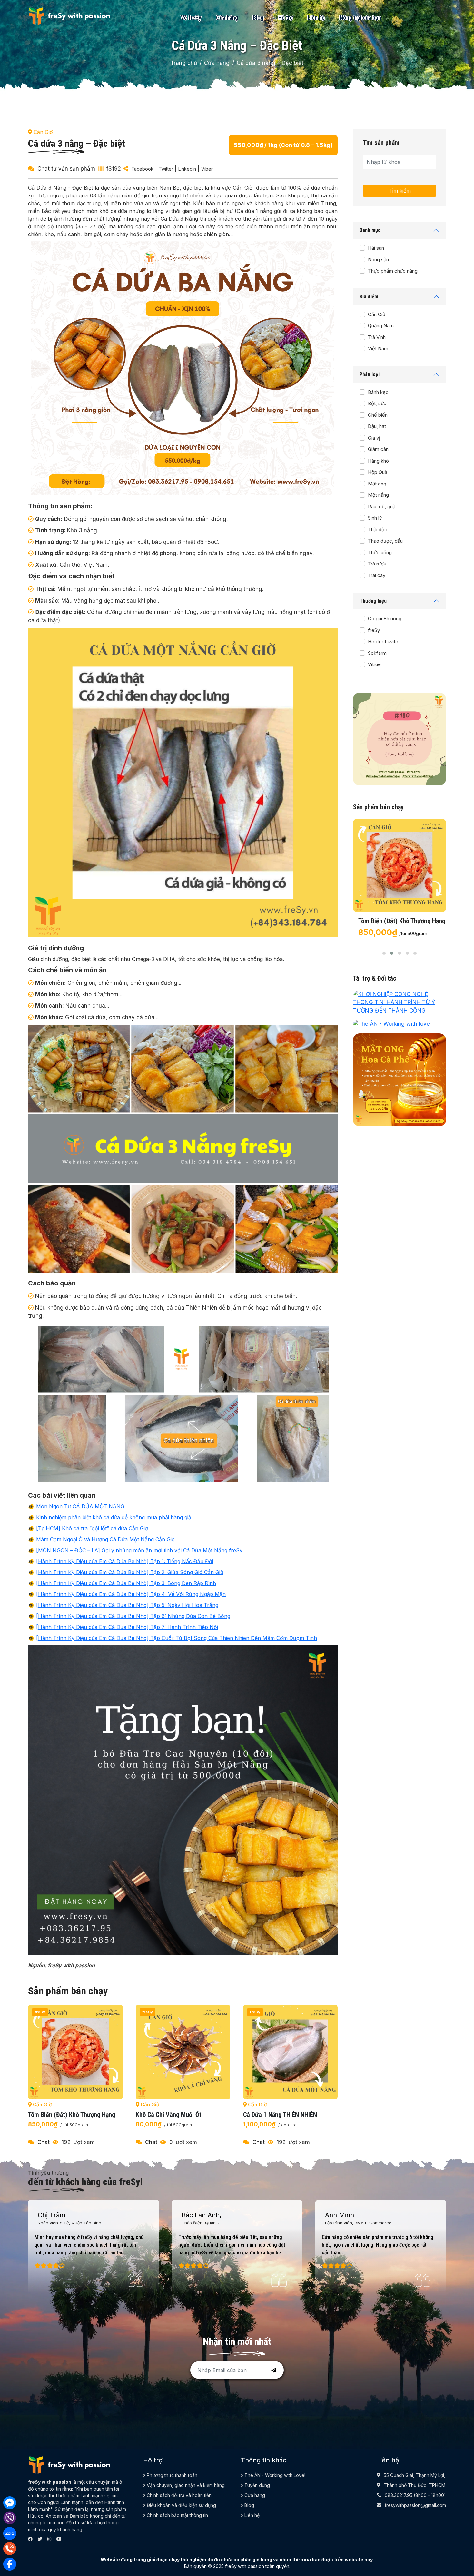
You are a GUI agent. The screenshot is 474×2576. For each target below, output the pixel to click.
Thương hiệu (373, 601)
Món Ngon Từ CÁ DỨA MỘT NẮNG (80, 1506)
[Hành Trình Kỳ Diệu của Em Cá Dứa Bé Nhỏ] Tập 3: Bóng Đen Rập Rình (126, 1583)
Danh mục (370, 230)
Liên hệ (316, 18)
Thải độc (378, 529)
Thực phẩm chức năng (393, 271)
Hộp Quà (378, 472)
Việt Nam (378, 349)
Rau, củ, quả (382, 507)
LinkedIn (187, 169)
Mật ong (377, 484)
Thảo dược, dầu (385, 541)
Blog (258, 18)
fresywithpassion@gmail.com (415, 2505)
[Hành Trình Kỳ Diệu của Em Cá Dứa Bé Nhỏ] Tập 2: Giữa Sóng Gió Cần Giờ (130, 1572)
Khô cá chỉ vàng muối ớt (61, 2115)
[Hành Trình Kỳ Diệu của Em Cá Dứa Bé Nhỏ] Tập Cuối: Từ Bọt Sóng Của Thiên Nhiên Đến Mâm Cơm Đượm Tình (177, 1638)
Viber (207, 169)
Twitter (166, 169)
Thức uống (380, 552)
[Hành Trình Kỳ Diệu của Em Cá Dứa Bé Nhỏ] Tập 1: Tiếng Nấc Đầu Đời (125, 1561)
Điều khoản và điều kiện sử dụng (181, 2505)
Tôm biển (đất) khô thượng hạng (287, 2115)
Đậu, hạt (377, 426)
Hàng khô (378, 461)
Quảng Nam (381, 326)
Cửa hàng (227, 18)
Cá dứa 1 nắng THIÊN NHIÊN (173, 2115)
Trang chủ (184, 63)
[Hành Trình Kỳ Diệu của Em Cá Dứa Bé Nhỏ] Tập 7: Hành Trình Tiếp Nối (127, 1627)
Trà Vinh (377, 337)
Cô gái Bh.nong (385, 619)
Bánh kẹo (378, 392)
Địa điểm (369, 297)
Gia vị (374, 438)
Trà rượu (377, 564)
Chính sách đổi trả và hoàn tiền (178, 2495)
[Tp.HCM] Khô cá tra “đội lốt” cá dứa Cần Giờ (92, 1528)
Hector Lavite (383, 641)
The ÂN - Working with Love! (274, 2475)
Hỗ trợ (286, 18)
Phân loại (370, 374)
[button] (384, 953)
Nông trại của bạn (360, 18)
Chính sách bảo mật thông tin (177, 2515)
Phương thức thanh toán (171, 2475)
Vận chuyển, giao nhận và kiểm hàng (185, 2485)
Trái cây (377, 575)
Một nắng (378, 495)
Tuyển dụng (257, 2485)
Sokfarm (377, 653)
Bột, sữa (377, 403)
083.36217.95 (399, 2495)
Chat (44, 2142)
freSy (374, 630)
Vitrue (374, 664)
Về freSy (191, 18)
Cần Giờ (377, 314)
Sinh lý (375, 518)
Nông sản (378, 260)
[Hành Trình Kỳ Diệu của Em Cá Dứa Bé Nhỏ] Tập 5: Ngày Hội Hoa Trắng (127, 1605)
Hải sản (376, 248)
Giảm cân (378, 449)
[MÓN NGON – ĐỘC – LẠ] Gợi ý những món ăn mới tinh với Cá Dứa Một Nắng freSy (139, 1550)
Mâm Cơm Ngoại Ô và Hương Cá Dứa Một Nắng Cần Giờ (105, 1539)
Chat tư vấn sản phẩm (66, 169)
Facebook (143, 169)
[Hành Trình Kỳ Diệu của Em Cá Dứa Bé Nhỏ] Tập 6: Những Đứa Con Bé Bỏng (133, 1616)
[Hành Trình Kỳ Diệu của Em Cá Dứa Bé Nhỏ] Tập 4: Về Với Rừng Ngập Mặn (131, 1594)
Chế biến (378, 415)
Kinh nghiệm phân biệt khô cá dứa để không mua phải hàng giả (114, 1517)
